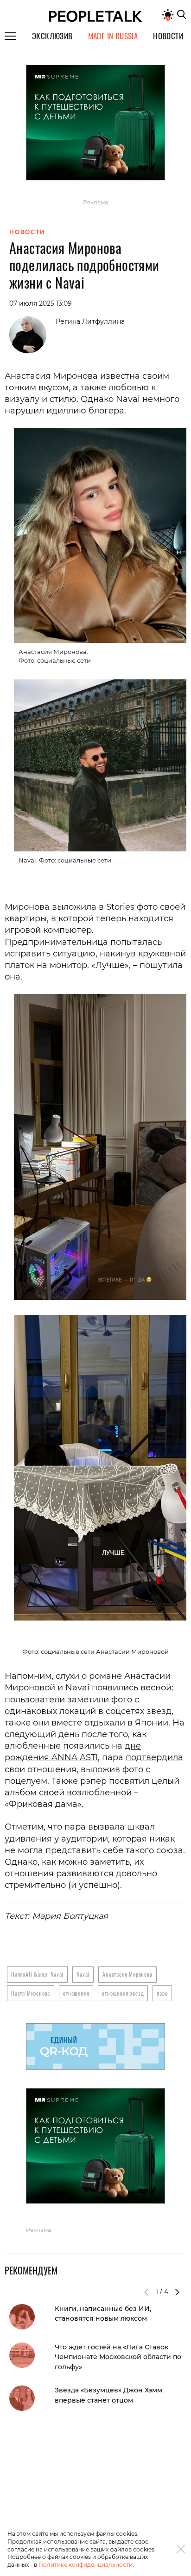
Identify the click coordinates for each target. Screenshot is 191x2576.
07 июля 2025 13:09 (41, 303)
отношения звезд (123, 1993)
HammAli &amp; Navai (37, 1974)
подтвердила (154, 1757)
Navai (83, 1974)
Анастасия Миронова (127, 1974)
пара (162, 1993)
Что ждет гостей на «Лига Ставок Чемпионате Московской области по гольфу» (118, 2357)
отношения (76, 1993)
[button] (177, 2292)
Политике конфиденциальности (86, 2565)
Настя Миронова (31, 1993)
